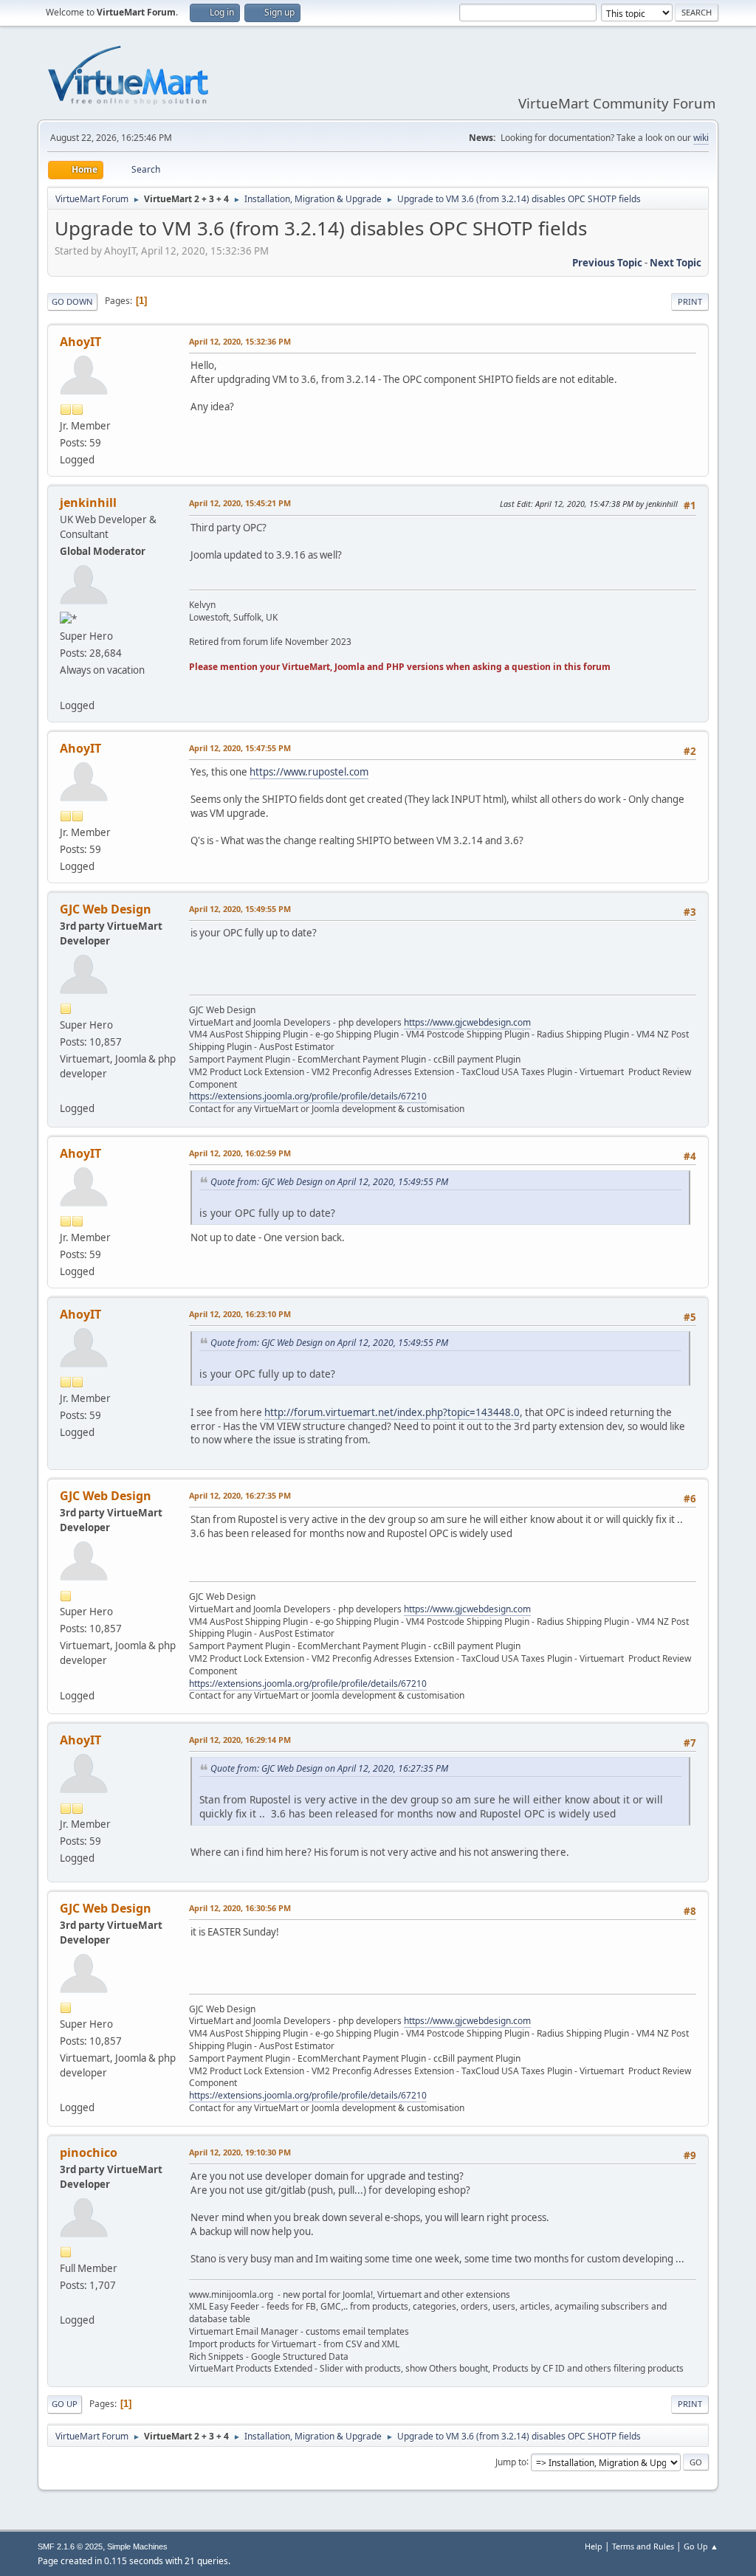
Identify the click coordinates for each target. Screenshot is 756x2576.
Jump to (511, 2461)
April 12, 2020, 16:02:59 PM (240, 1153)
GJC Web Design (106, 909)
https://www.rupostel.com (309, 772)
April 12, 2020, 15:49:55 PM (240, 909)
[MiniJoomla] (66, 2302)
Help (594, 2546)
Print (690, 301)
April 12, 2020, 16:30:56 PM (240, 1908)
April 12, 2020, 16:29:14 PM (240, 1740)
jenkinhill (88, 503)
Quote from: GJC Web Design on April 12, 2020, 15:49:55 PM (329, 1182)
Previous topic (607, 263)
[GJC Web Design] (66, 1091)
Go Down (72, 301)
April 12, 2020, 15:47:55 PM (240, 748)
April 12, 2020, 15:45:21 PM (240, 503)
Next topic (676, 263)
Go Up (65, 2404)
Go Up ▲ (701, 2546)
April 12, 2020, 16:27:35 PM (240, 1495)
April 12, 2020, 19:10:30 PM (240, 2152)
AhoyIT (80, 342)
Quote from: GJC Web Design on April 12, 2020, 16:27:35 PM (329, 1768)
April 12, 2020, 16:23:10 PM (240, 1314)
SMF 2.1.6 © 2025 (70, 2546)
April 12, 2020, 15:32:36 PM (240, 341)
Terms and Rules (643, 2546)
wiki (701, 138)
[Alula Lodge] (66, 687)
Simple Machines (137, 2546)
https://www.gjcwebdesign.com (467, 1022)
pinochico (89, 2152)
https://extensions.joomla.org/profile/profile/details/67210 (308, 1096)
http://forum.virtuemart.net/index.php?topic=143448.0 (392, 1412)
